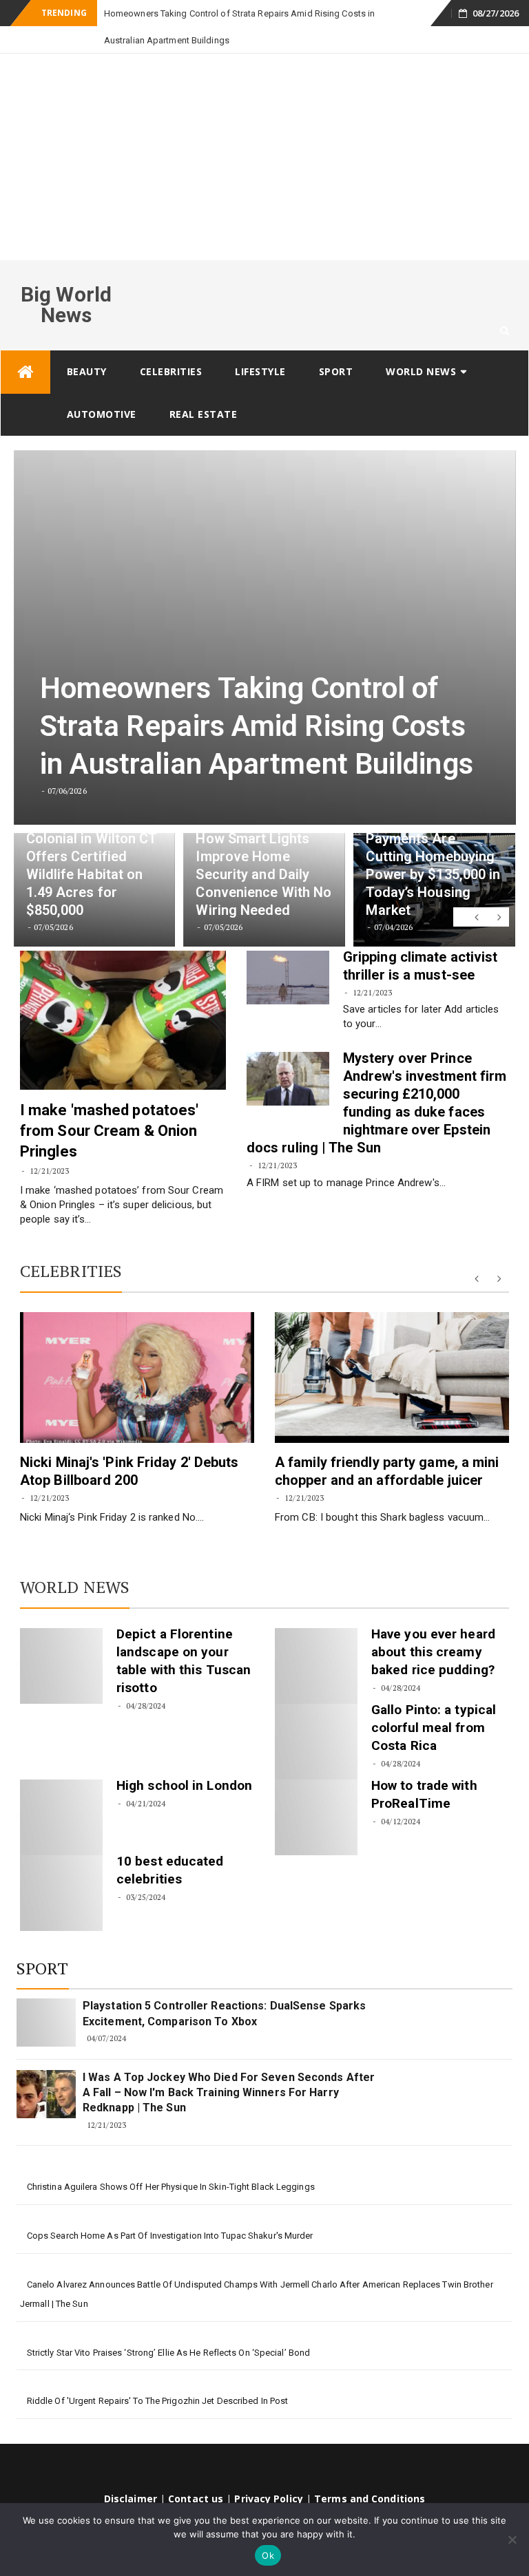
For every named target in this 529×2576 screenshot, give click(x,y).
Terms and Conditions (370, 2472)
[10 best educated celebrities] (61, 1866)
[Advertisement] (264, 130)
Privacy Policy (268, 2472)
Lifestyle (260, 345)
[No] (512, 2540)
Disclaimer (131, 2472)
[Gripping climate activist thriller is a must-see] (288, 951)
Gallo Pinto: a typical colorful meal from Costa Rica (434, 1701)
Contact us (196, 2472)
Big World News (66, 278)
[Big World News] (25, 345)
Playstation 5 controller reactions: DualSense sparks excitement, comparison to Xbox (224, 1986)
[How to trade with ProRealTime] (316, 1791)
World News (421, 345)
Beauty (87, 345)
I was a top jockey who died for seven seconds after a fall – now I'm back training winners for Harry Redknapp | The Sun (229, 2066)
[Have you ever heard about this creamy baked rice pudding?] (316, 1639)
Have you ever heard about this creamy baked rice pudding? (433, 1625)
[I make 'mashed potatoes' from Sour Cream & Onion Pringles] (123, 993)
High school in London (184, 1759)
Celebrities (171, 345)
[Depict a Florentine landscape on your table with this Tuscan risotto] (61, 1639)
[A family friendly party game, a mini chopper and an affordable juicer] (392, 1351)
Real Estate (204, 387)
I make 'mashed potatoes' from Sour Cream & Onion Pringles (109, 1104)
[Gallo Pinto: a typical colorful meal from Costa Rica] (316, 1715)
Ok (268, 2555)
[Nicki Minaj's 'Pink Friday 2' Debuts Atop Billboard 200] (137, 1351)
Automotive (102, 387)
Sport (336, 345)
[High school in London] (61, 1791)
